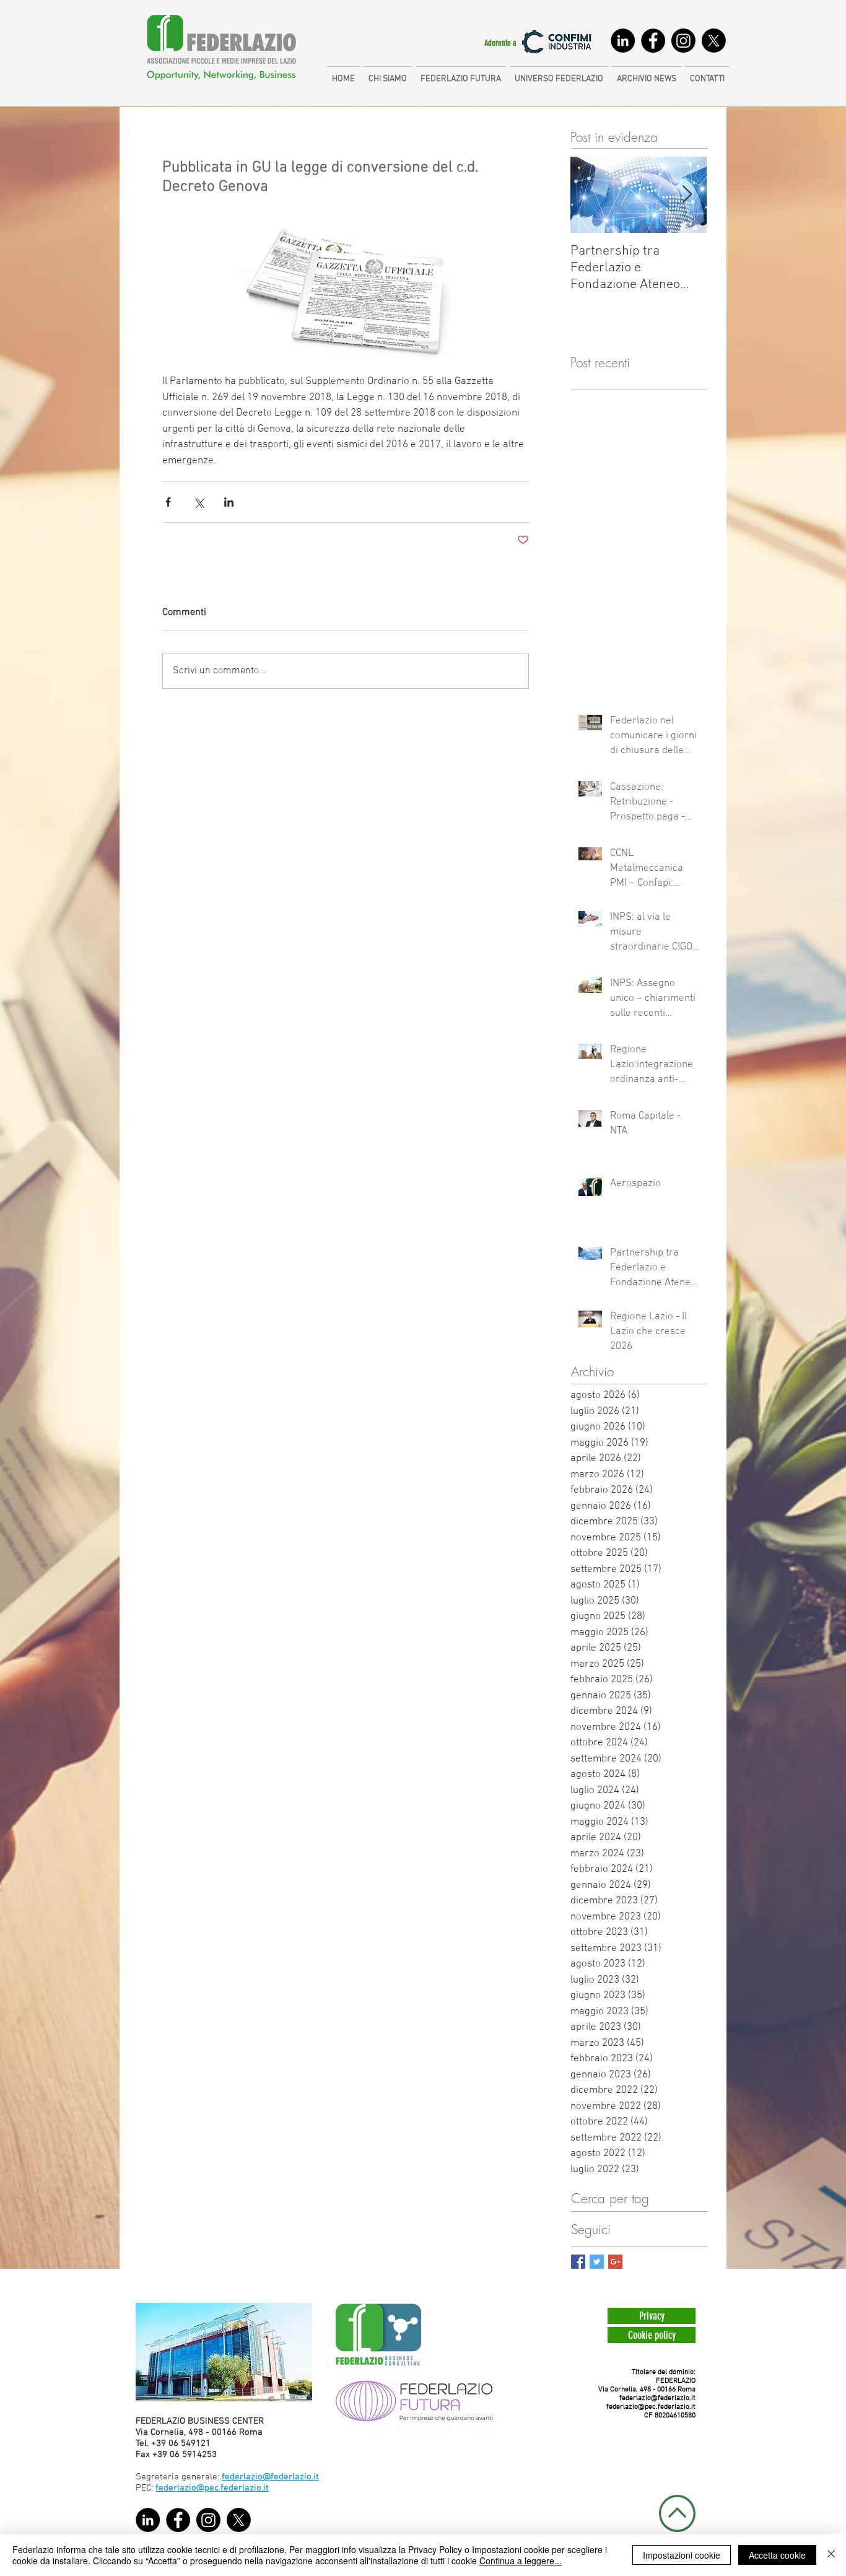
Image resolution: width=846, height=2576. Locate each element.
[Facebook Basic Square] (578, 2262)
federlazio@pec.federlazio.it (651, 2407)
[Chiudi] (831, 2555)
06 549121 (190, 2443)
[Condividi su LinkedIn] (229, 502)
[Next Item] (687, 195)
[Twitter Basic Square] (597, 2262)
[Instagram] (683, 41)
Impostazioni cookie (682, 2555)
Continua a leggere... (521, 2561)
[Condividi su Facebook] (168, 502)
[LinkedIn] (623, 41)
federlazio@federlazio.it (657, 2398)
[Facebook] (653, 41)
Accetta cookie (777, 2555)
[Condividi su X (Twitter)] (198, 502)
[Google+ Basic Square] (615, 2262)
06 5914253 (193, 2455)
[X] (714, 41)
